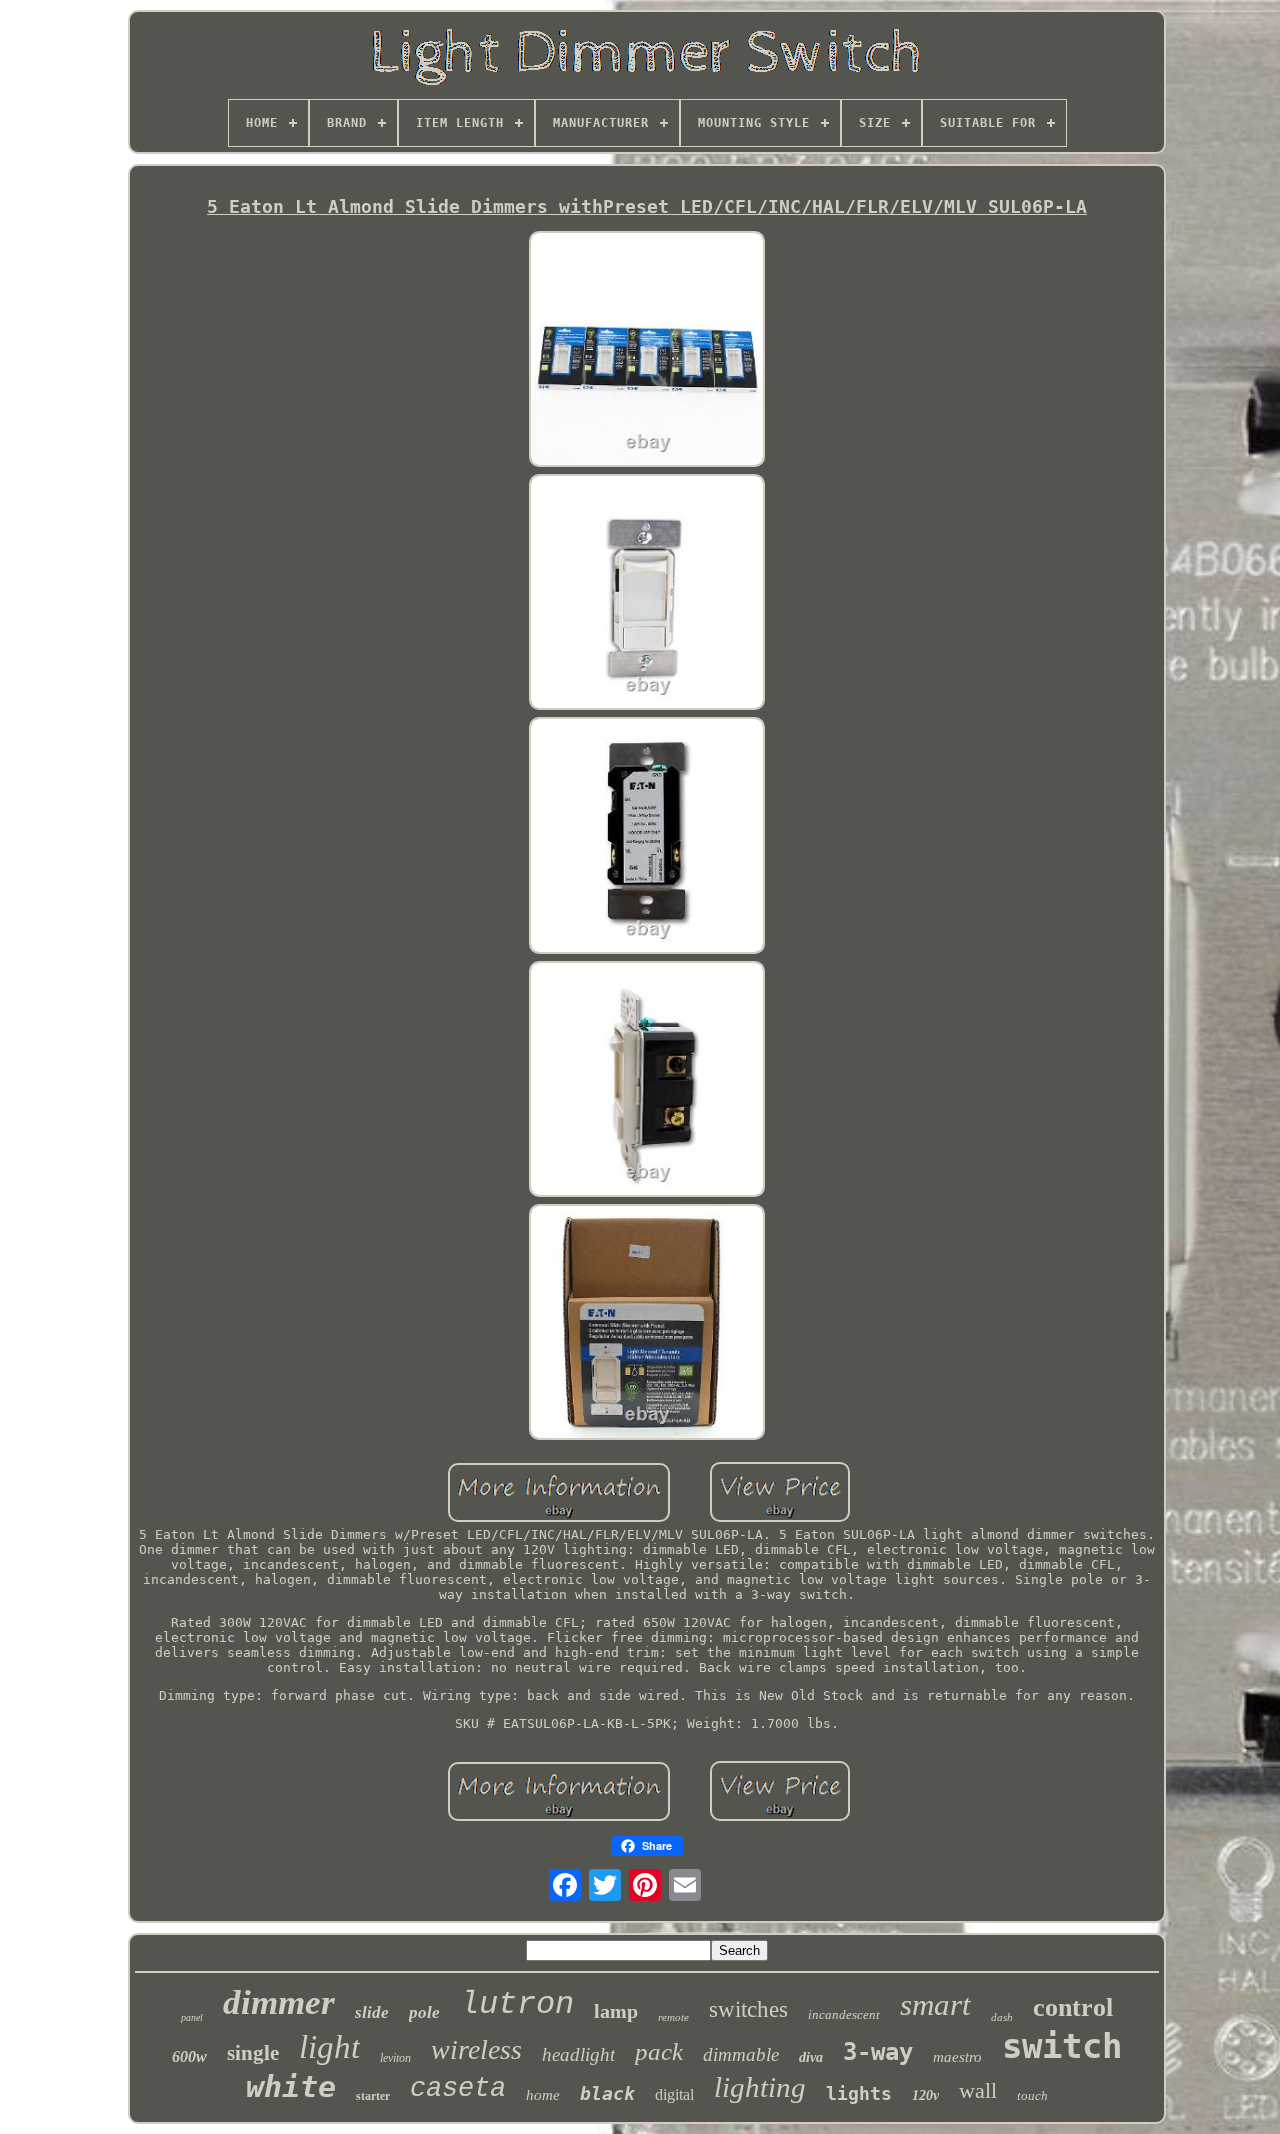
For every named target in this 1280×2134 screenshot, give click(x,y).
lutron (517, 2004)
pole (424, 2012)
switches (748, 2009)
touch (1032, 2095)
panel (192, 2017)
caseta (458, 2089)
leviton (395, 2058)
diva (811, 2057)
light (329, 2047)
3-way (878, 2052)
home (543, 2095)
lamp (616, 2011)
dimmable (741, 2054)
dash (1002, 2017)
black (607, 2093)
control (1073, 2007)
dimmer (279, 2002)
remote (673, 2017)
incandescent (844, 2014)
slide (372, 2012)
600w (189, 2056)
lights (859, 2093)
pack (659, 2051)
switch (1062, 2046)
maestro (957, 2057)
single (253, 2053)
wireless (476, 2049)
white (291, 2086)
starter (373, 2096)
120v (925, 2095)
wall (978, 2090)
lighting (760, 2087)
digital (674, 2094)
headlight (578, 2054)
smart (935, 2004)
